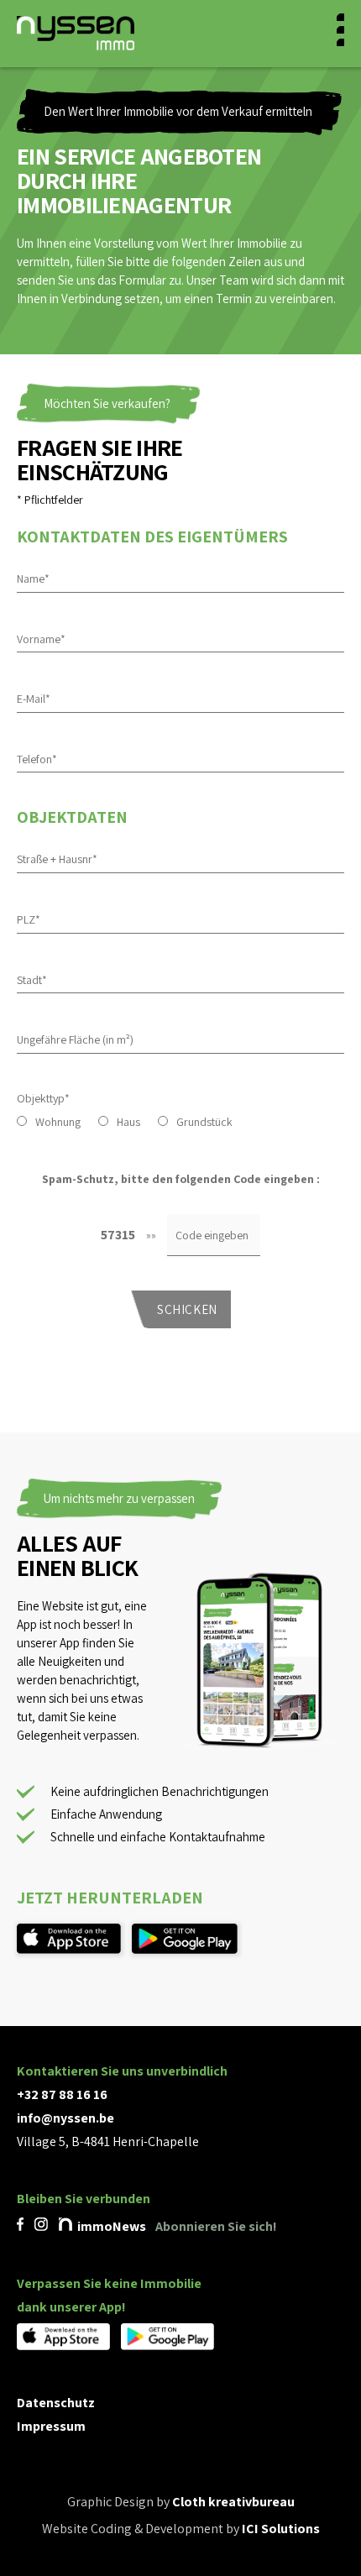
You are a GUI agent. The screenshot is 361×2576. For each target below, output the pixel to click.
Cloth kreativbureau (233, 2502)
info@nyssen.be (65, 2118)
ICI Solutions (281, 2529)
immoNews (110, 2226)
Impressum (51, 2426)
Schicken (187, 1309)
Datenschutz (56, 2403)
